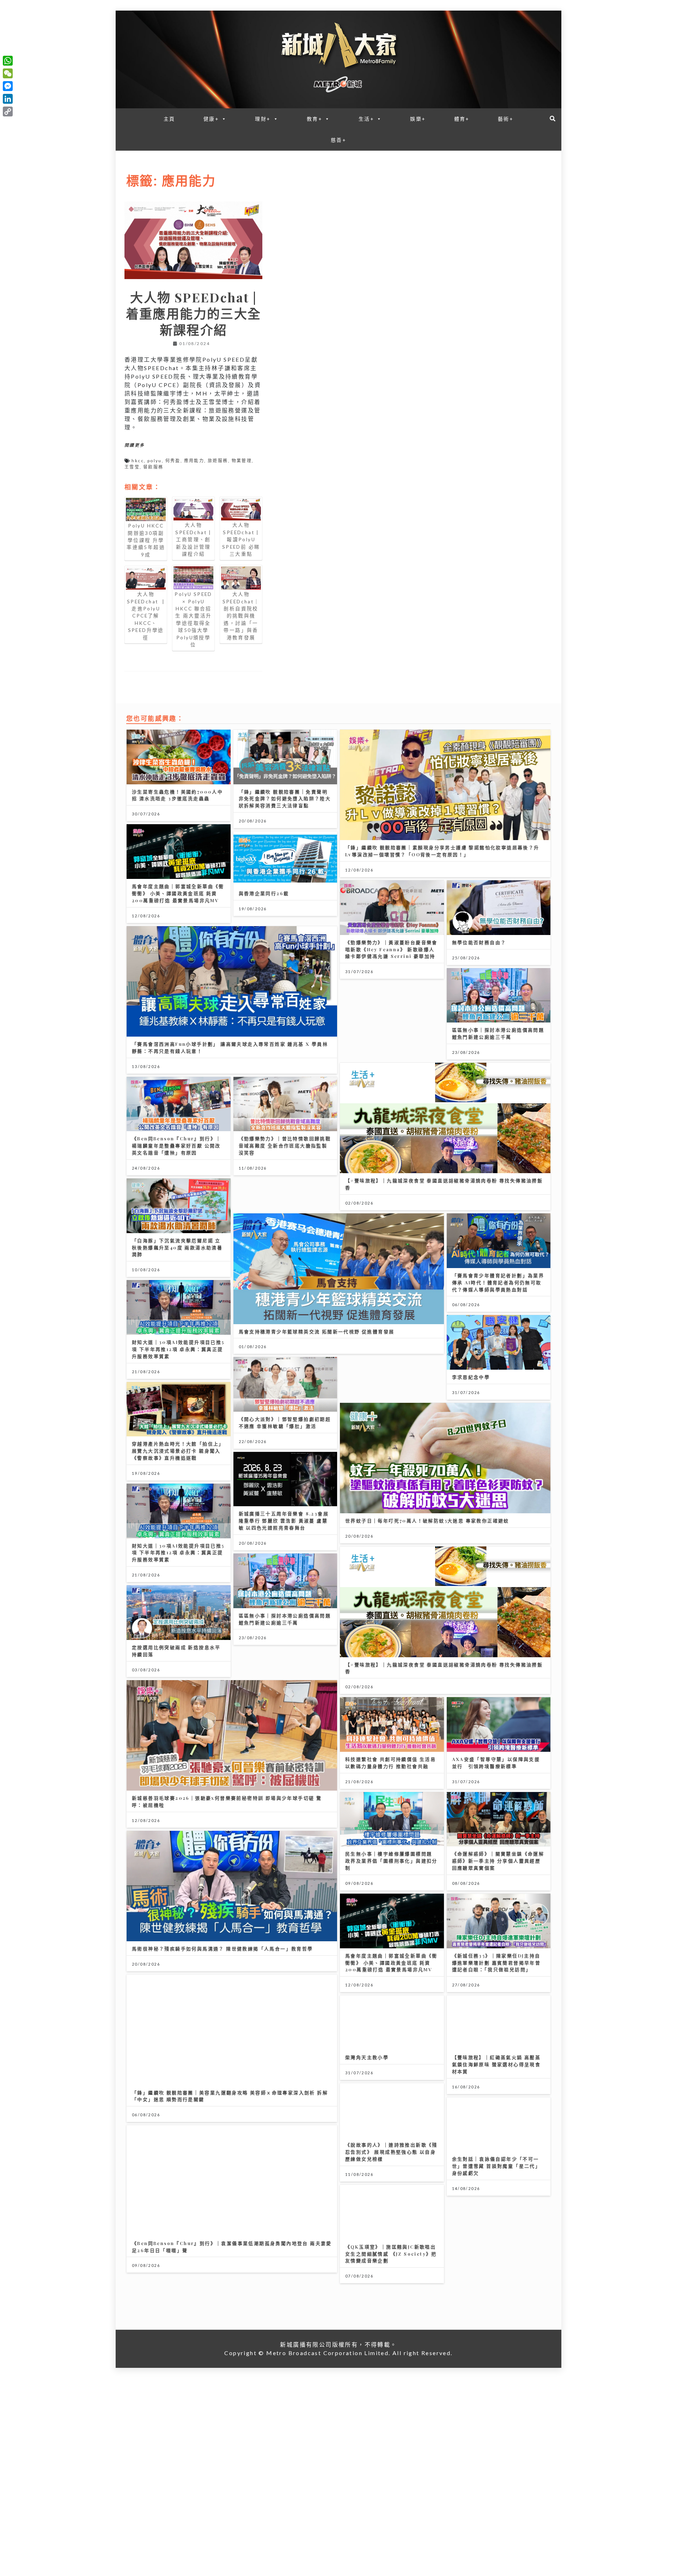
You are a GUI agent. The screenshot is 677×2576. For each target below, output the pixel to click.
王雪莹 (132, 467)
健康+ (211, 119)
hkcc (138, 461)
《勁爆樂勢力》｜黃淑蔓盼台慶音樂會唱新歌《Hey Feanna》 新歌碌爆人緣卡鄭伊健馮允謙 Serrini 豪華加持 (391, 949)
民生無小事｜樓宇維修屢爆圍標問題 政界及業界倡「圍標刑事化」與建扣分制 (391, 1861)
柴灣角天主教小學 (367, 2057)
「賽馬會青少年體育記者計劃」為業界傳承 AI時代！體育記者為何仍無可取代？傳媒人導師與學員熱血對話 (498, 1282)
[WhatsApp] (8, 61)
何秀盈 (173, 461)
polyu (155, 461)
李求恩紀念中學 (471, 1377)
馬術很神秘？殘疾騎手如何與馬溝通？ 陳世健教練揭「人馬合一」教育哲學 (222, 1948)
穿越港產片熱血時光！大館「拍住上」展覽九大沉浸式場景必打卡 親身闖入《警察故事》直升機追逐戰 (178, 1451)
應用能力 (194, 461)
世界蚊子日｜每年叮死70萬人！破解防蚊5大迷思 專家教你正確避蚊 (427, 1521)
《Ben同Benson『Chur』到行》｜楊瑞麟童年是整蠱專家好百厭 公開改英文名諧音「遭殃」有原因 (176, 1145)
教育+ (315, 119)
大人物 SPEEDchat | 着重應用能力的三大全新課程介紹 (194, 313)
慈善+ (338, 140)
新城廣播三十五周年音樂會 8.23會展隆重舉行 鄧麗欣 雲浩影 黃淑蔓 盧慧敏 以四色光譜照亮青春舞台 (284, 1521)
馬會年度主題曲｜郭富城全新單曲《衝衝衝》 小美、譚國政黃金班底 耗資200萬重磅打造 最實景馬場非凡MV (178, 893)
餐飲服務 (153, 467)
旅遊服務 (218, 461)
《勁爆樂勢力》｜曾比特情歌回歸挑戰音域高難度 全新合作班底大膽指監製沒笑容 (285, 1145)
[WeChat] (8, 73)
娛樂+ (418, 119)
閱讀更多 (135, 445)
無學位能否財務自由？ (479, 942)
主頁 (169, 119)
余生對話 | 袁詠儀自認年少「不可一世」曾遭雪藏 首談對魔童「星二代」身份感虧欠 (496, 2166)
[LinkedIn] (8, 99)
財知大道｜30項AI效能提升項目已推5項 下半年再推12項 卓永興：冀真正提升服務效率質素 (178, 1349)
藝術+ (506, 119)
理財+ (263, 119)
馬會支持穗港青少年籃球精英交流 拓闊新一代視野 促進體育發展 (317, 1331)
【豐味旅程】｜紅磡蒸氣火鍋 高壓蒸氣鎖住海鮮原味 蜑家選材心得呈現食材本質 (496, 2064)
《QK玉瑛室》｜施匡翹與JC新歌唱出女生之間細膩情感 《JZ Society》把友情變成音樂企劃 (391, 2254)
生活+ (366, 119)
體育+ (462, 119)
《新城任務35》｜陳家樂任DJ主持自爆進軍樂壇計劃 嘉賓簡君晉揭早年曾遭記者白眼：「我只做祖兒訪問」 (496, 1963)
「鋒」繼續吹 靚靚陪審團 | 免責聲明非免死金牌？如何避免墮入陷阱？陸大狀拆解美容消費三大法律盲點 (285, 799)
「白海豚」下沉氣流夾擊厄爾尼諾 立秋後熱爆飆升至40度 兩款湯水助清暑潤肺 (177, 1247)
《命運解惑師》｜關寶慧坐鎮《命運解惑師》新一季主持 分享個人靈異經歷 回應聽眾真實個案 (498, 1861)
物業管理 (242, 461)
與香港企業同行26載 (264, 893)
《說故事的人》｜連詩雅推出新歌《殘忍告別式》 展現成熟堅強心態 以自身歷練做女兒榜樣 (391, 2152)
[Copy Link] (8, 111)
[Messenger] (8, 86)
